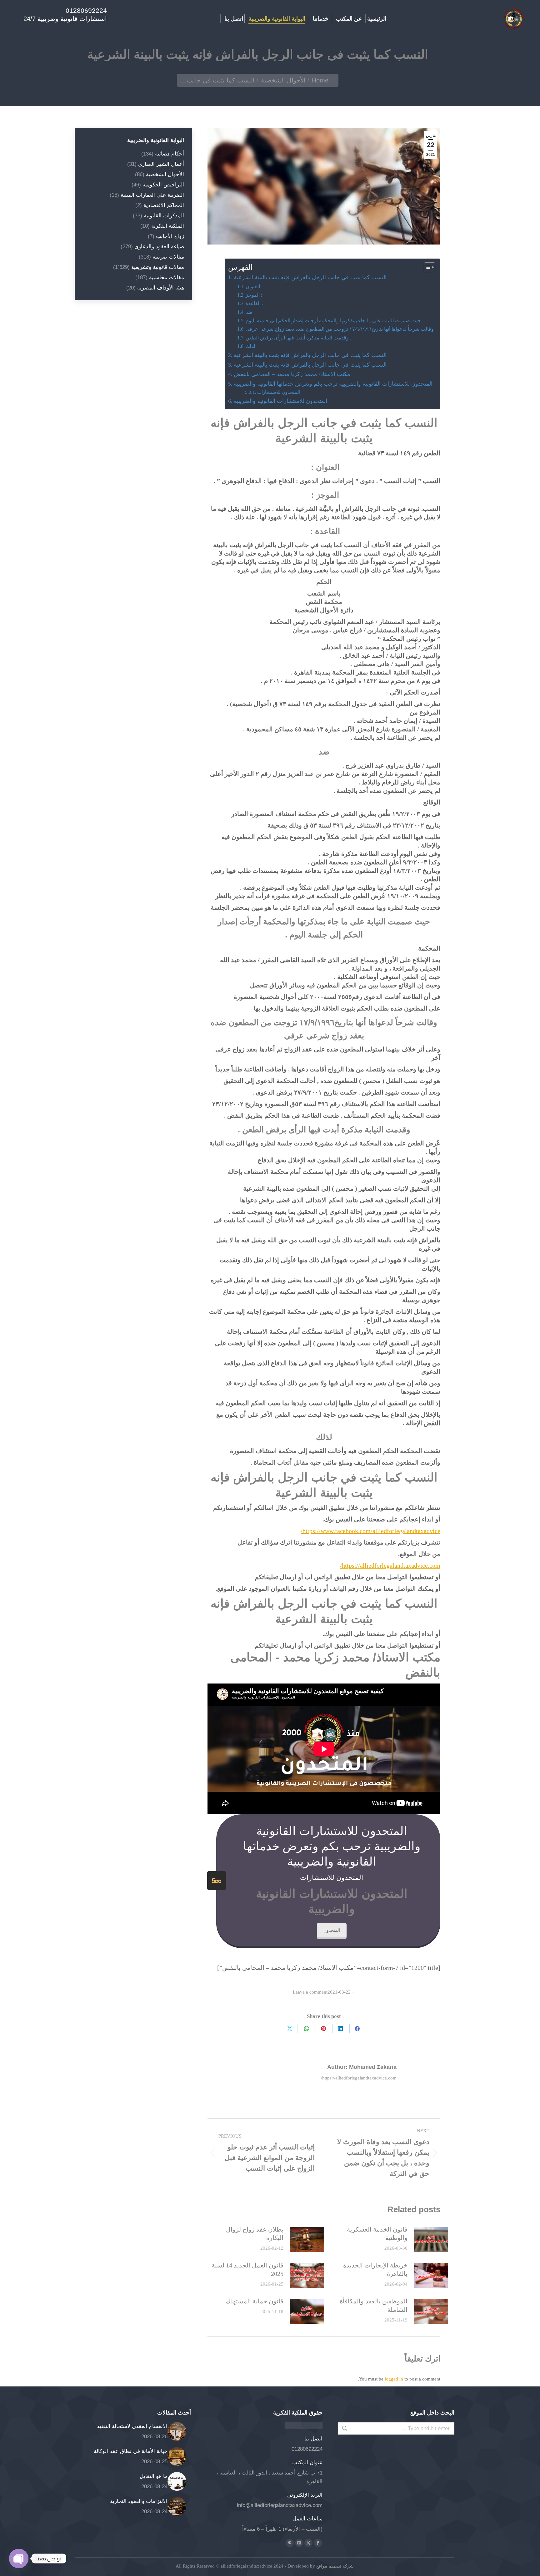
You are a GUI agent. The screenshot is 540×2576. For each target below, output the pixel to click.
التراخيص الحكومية (163, 185)
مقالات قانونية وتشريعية (158, 267)
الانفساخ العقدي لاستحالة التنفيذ (132, 2426)
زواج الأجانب (170, 236)
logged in (394, 2379)
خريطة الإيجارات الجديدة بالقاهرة (375, 2269)
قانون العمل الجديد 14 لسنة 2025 (247, 2269)
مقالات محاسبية (167, 277)
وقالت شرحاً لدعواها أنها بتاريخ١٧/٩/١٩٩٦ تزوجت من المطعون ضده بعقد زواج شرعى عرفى (340, 329)
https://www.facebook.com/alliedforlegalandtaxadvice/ (370, 1531)
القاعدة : (255, 304)
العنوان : (255, 287)
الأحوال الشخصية (165, 174)
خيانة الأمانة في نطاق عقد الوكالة (131, 2451)
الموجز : (255, 295)
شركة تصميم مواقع (334, 2566)
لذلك (250, 346)
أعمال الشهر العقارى (161, 164)
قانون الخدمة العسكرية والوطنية (377, 2234)
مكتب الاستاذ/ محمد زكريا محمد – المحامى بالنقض (292, 374)
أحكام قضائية (170, 154)
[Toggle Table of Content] (426, 267)
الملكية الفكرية (168, 226)
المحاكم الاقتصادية (164, 205)
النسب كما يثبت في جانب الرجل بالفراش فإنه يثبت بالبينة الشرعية (310, 277)
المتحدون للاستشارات (279, 392)
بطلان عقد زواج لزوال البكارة (255, 2234)
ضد (249, 312)
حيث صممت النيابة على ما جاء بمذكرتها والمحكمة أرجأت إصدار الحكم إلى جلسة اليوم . (335, 321)
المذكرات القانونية (164, 216)
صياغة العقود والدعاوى (159, 247)
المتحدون (332, 1930)
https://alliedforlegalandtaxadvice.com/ (390, 1565)
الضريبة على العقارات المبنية (152, 195)
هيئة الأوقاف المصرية (161, 288)
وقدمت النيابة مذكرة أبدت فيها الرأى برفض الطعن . (298, 338)
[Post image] (431, 2239)
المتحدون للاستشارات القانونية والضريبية (280, 401)
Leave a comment (310, 1992)
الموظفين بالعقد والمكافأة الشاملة (374, 2305)
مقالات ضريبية (168, 257)
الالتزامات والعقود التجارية (139, 2501)
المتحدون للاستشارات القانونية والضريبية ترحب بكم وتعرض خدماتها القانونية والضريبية (333, 384)
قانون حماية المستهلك (255, 2301)
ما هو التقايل (154, 2476)
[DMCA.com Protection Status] (304, 2427)
